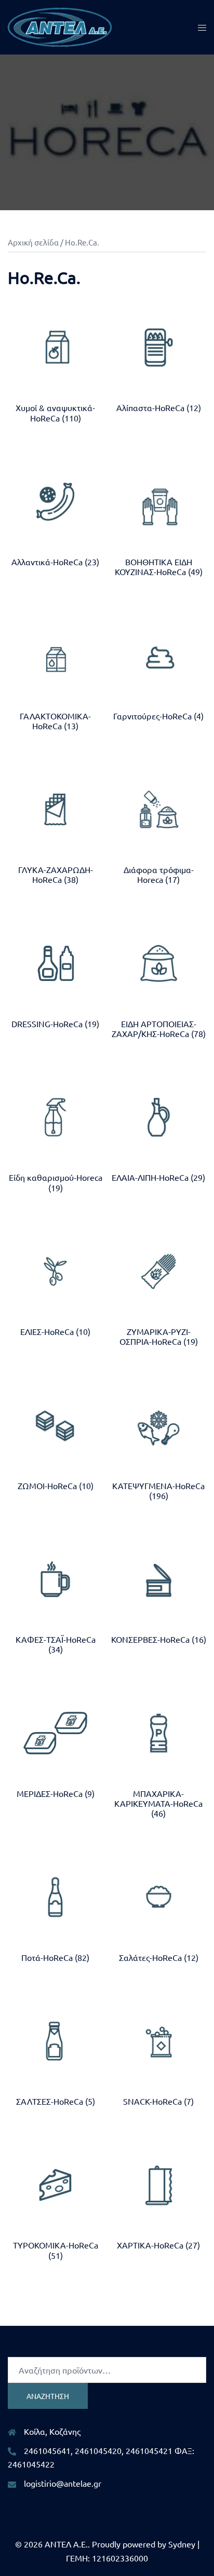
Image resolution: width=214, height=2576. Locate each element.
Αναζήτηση (48, 2396)
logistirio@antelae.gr (63, 2483)
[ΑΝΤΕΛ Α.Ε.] (60, 26)
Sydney (182, 2544)
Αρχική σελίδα (33, 242)
